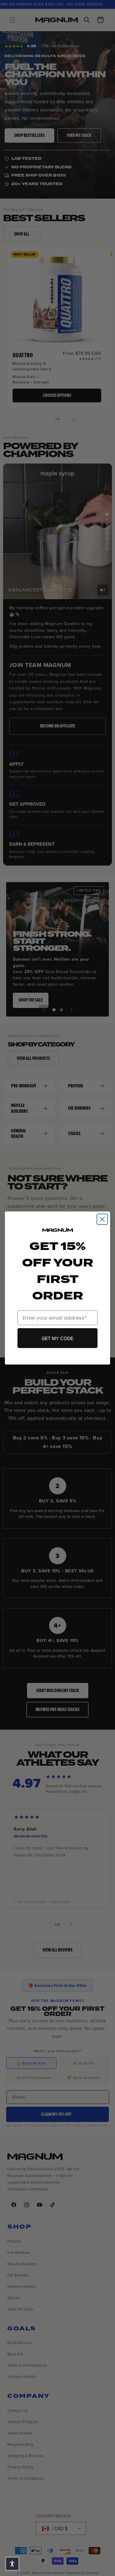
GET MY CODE (57, 1338)
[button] (12, 2564)
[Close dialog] (102, 1219)
